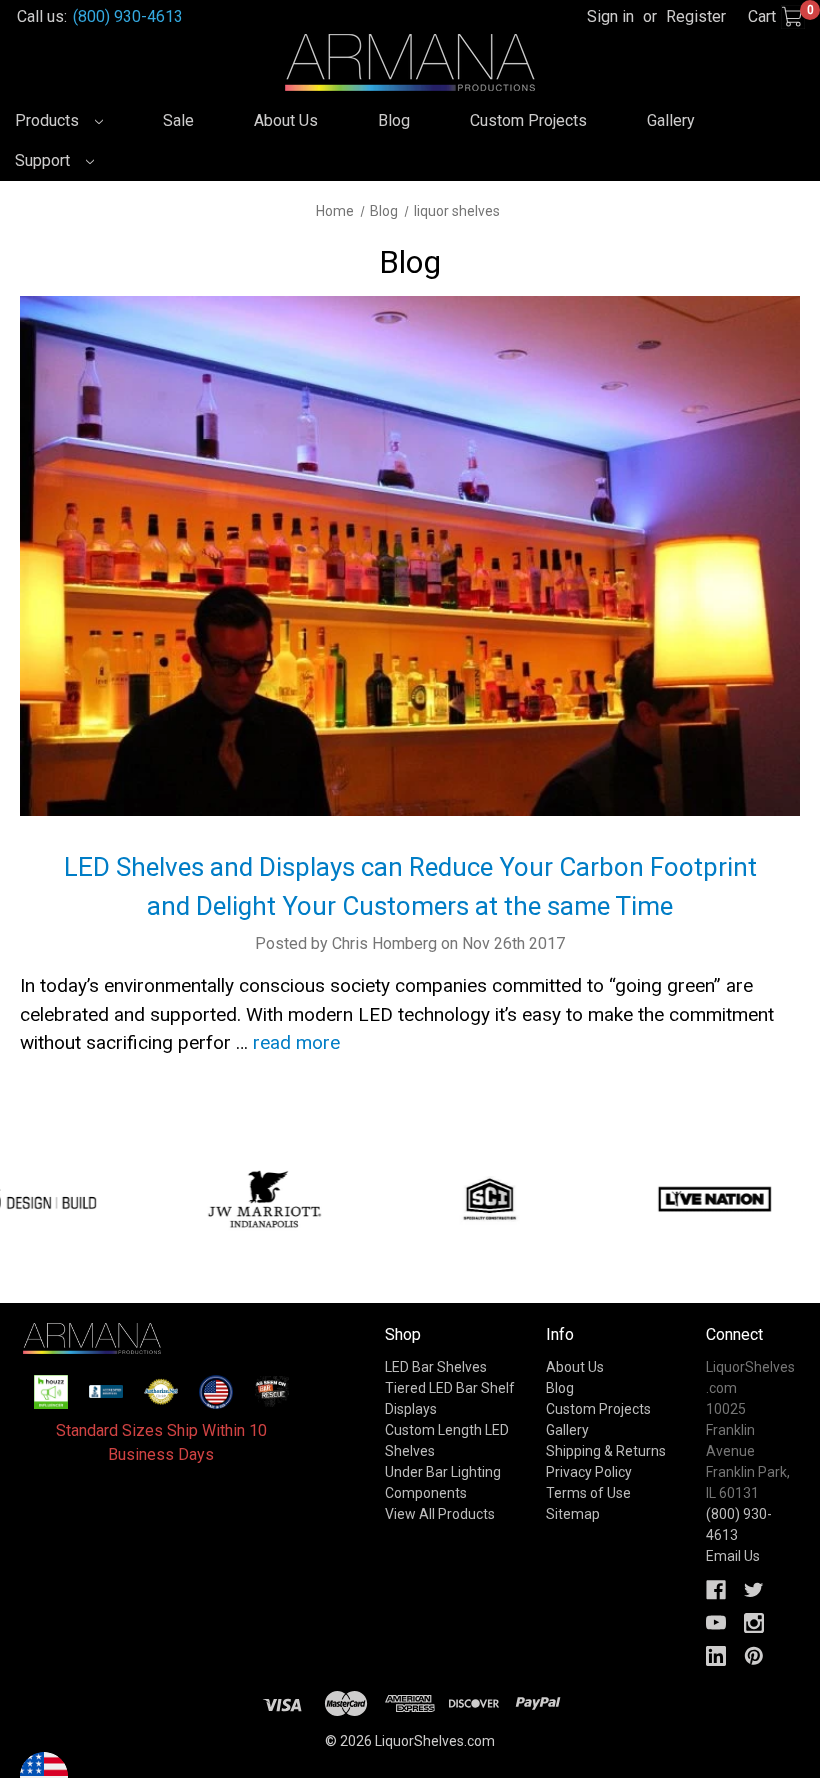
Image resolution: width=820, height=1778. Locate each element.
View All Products (440, 1514)
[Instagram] (754, 1623)
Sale (178, 120)
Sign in (610, 16)
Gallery (671, 120)
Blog (394, 120)
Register (696, 16)
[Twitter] (754, 1590)
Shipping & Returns (606, 1451)
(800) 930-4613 (128, 16)
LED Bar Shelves (436, 1367)
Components (426, 1493)
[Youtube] (716, 1623)
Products (49, 120)
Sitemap (573, 1514)
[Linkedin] (716, 1656)
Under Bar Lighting (443, 1472)
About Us (286, 120)
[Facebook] (716, 1590)
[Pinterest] (754, 1656)
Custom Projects (528, 120)
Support (44, 160)
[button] (51, 1392)
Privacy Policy (589, 1472)
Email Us (733, 1556)
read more (296, 1042)
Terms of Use (588, 1493)
